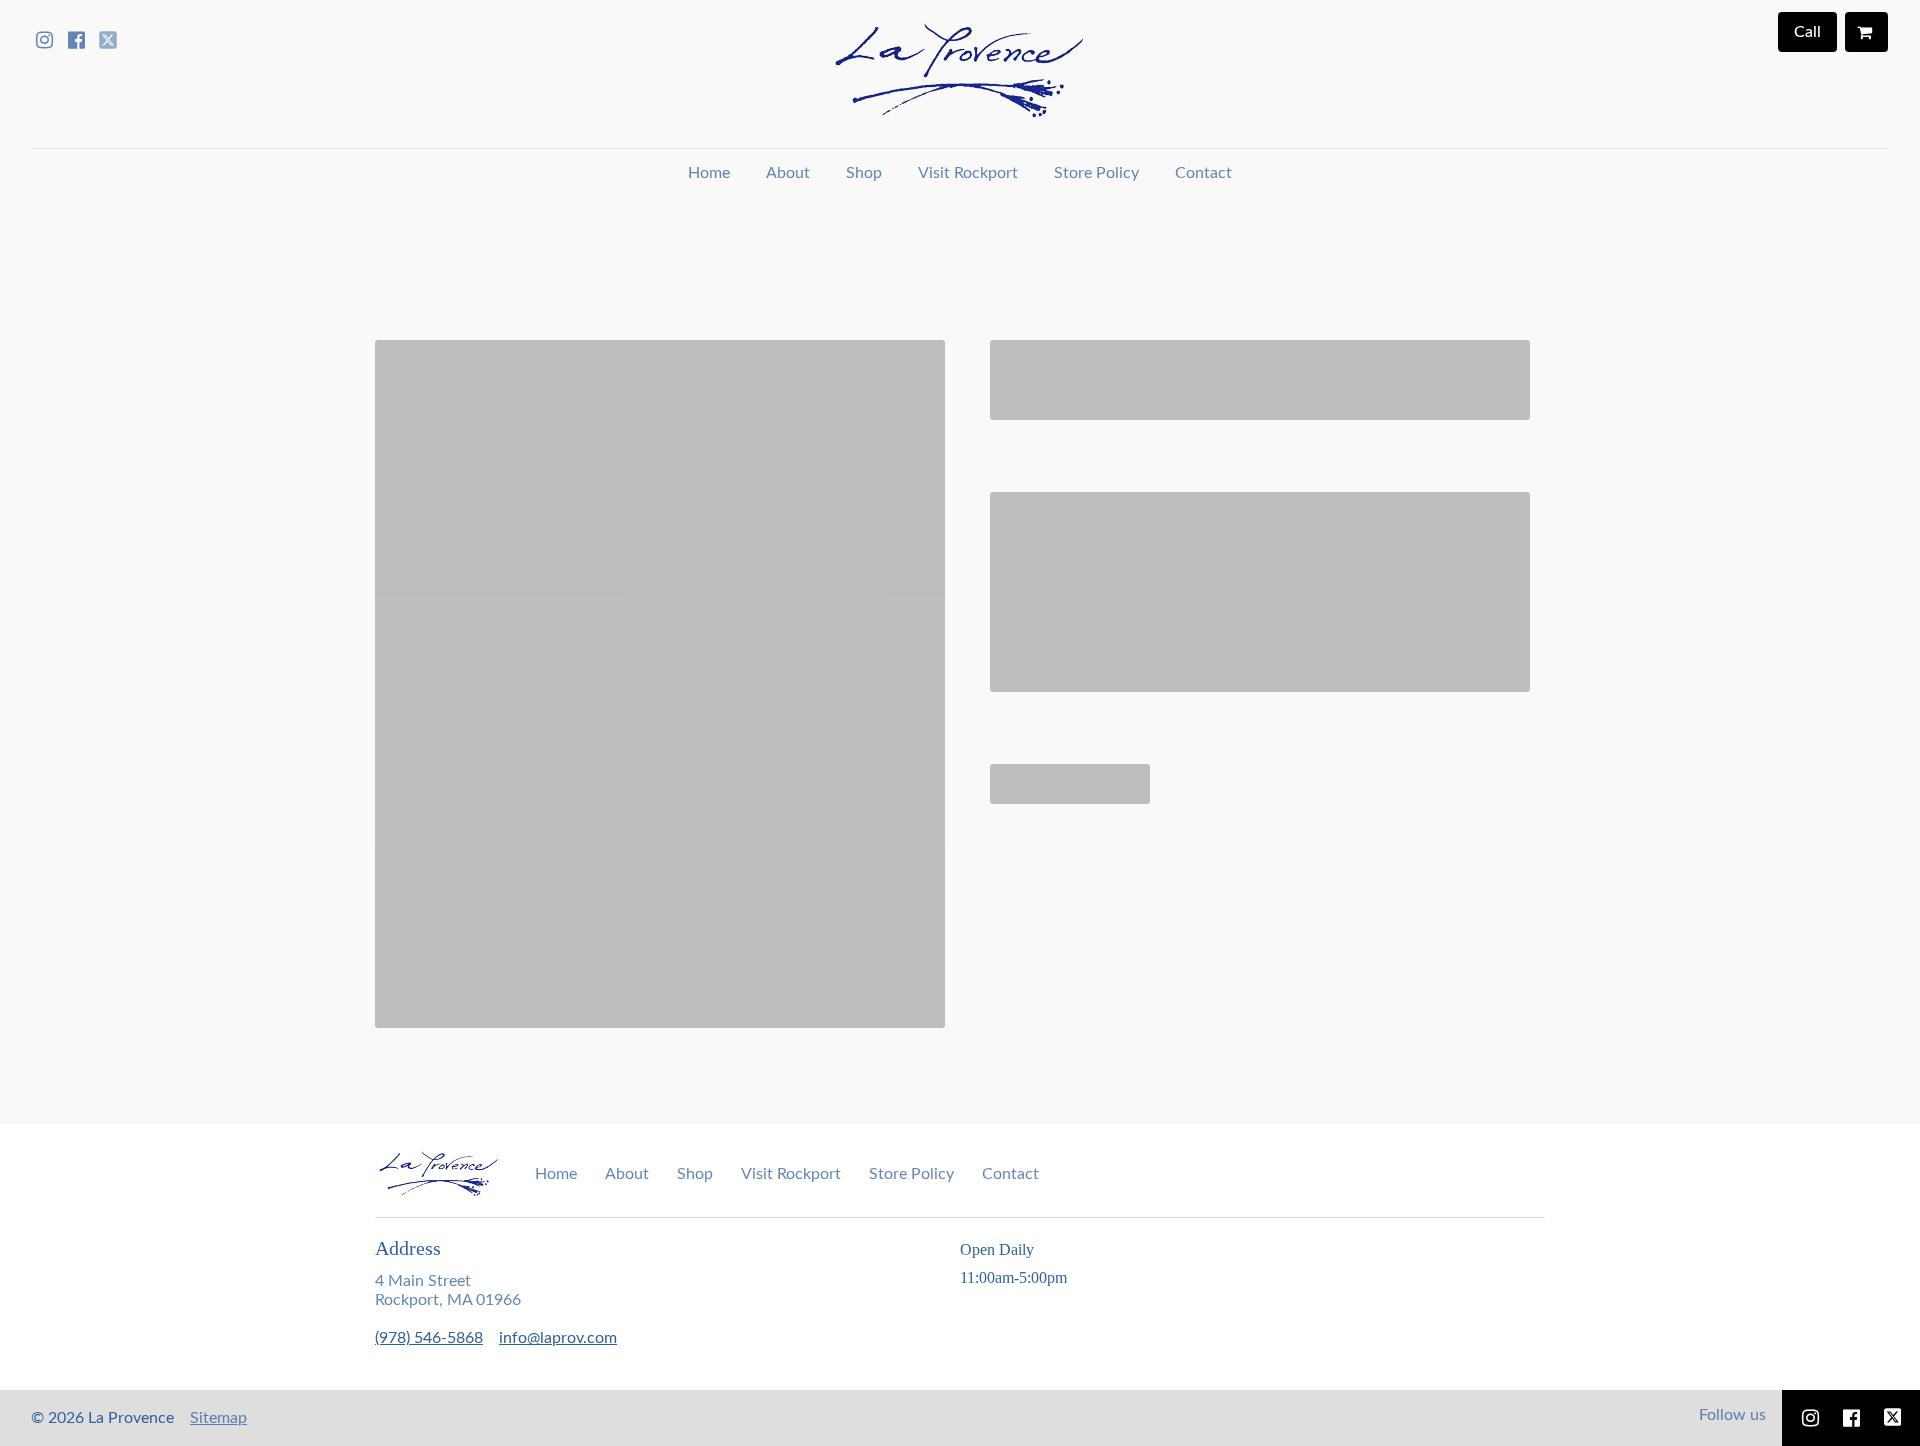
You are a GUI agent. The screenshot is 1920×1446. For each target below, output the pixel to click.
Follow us (1732, 1415)
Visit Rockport (968, 173)
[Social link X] (108, 40)
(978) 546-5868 (429, 1338)
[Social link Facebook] (76, 40)
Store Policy (1096, 173)
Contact (1203, 173)
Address (408, 1248)
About (788, 173)
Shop (864, 173)
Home (709, 173)
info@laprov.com (558, 1338)
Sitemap (218, 1418)
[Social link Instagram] (44, 40)
